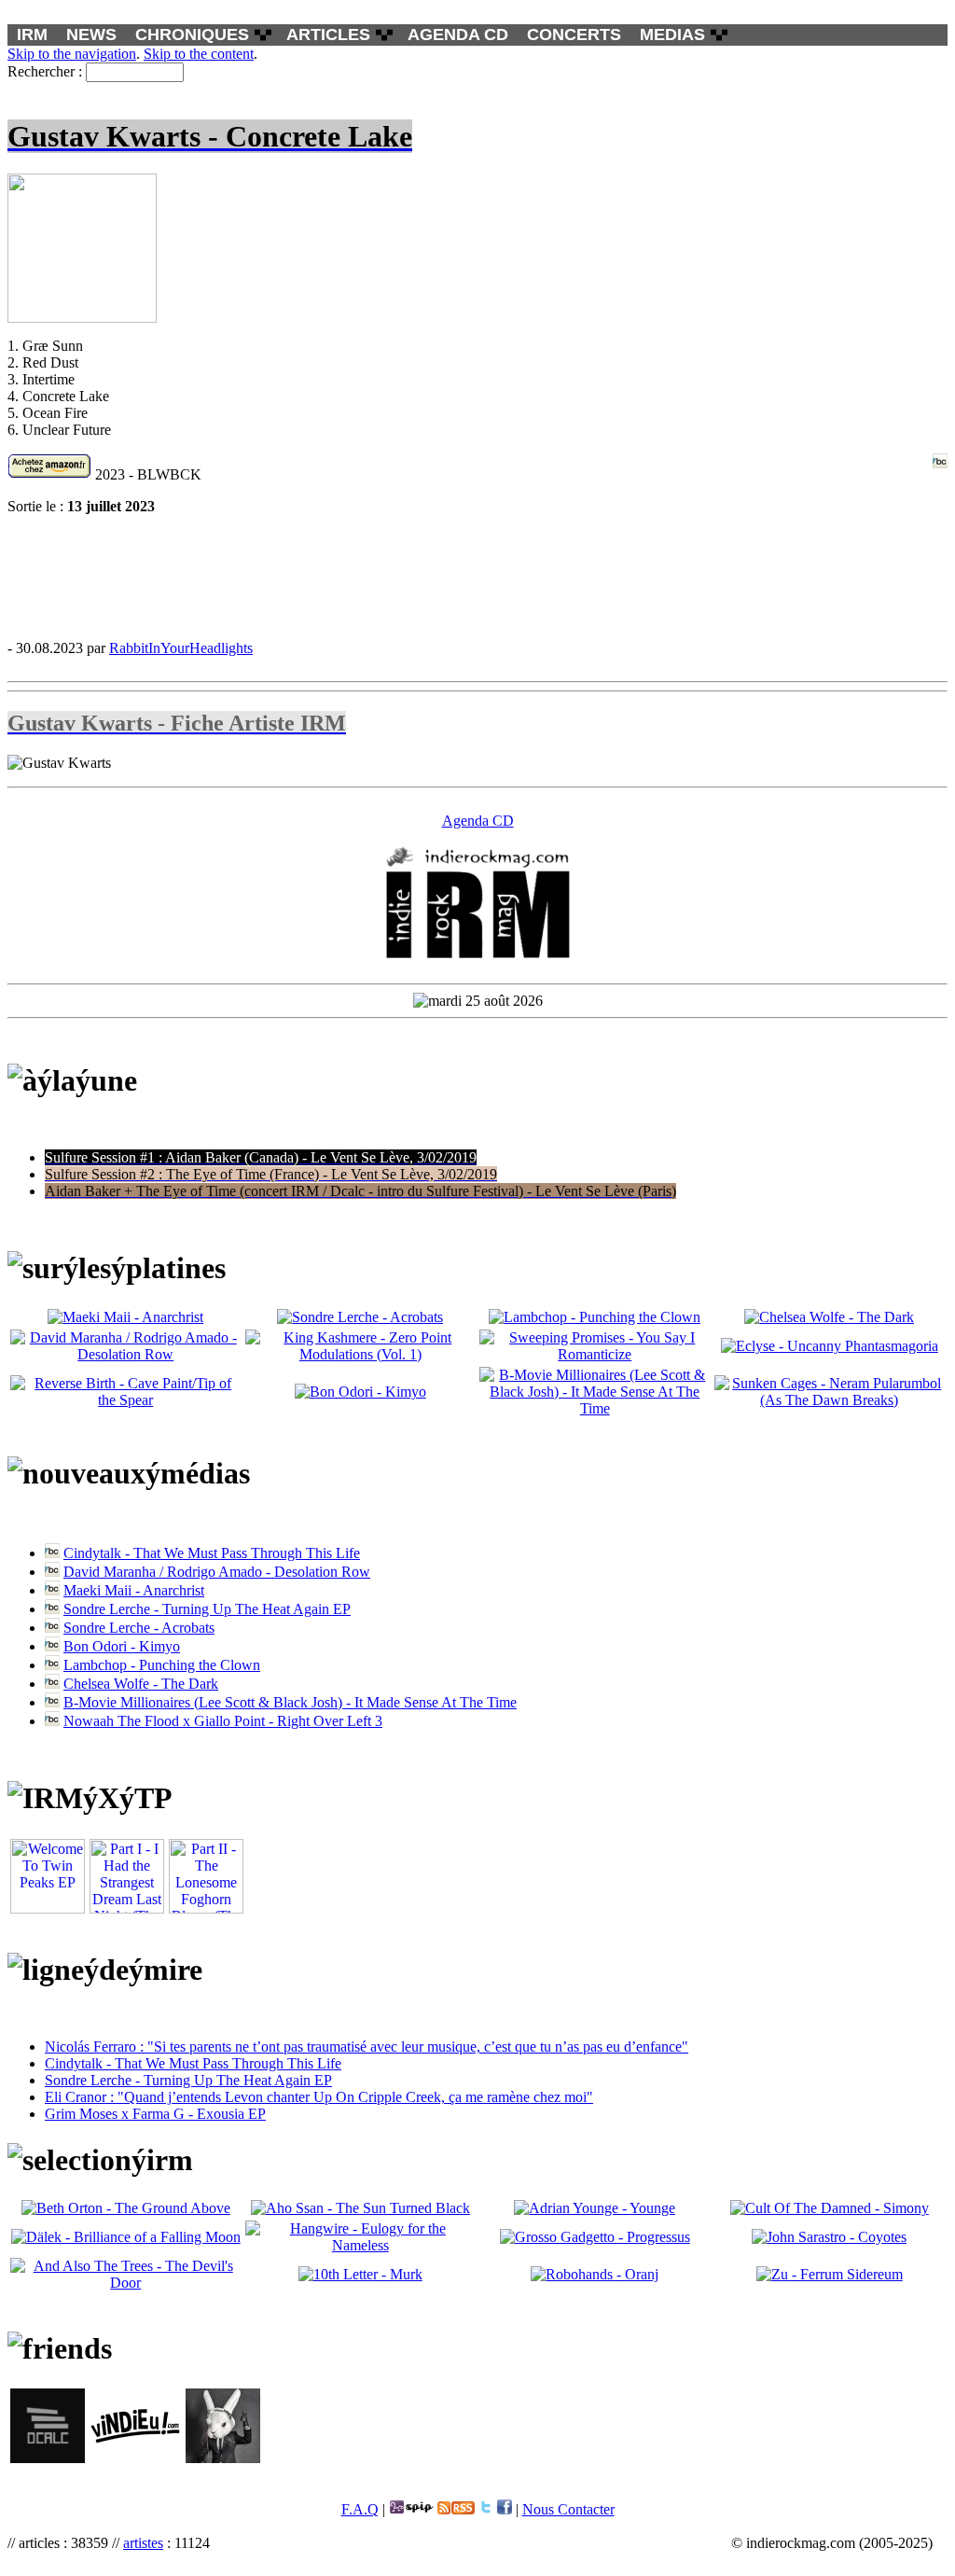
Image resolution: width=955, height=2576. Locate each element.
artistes (143, 2543)
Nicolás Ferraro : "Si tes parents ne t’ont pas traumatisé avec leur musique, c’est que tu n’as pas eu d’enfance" (367, 2047)
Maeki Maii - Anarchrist (134, 1590)
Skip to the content (199, 54)
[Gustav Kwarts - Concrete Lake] (477, 577)
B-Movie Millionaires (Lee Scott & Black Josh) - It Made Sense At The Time (290, 1702)
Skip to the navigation (72, 54)
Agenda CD (478, 821)
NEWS (91, 35)
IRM (32, 35)
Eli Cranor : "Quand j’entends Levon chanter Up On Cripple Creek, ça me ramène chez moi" (319, 2097)
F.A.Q (360, 2509)
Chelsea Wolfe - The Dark (141, 1684)
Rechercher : (45, 71)
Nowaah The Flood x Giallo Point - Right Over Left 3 (223, 1721)
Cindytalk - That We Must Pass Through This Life (212, 1553)
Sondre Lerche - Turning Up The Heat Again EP (207, 1609)
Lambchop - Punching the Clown (162, 1665)
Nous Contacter (568, 2509)
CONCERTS (574, 35)
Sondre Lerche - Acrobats (139, 1628)
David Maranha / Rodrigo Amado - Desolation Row (217, 1572)
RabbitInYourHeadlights (181, 648)
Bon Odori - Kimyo (122, 1646)
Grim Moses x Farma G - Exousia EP (155, 2114)
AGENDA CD (458, 35)
